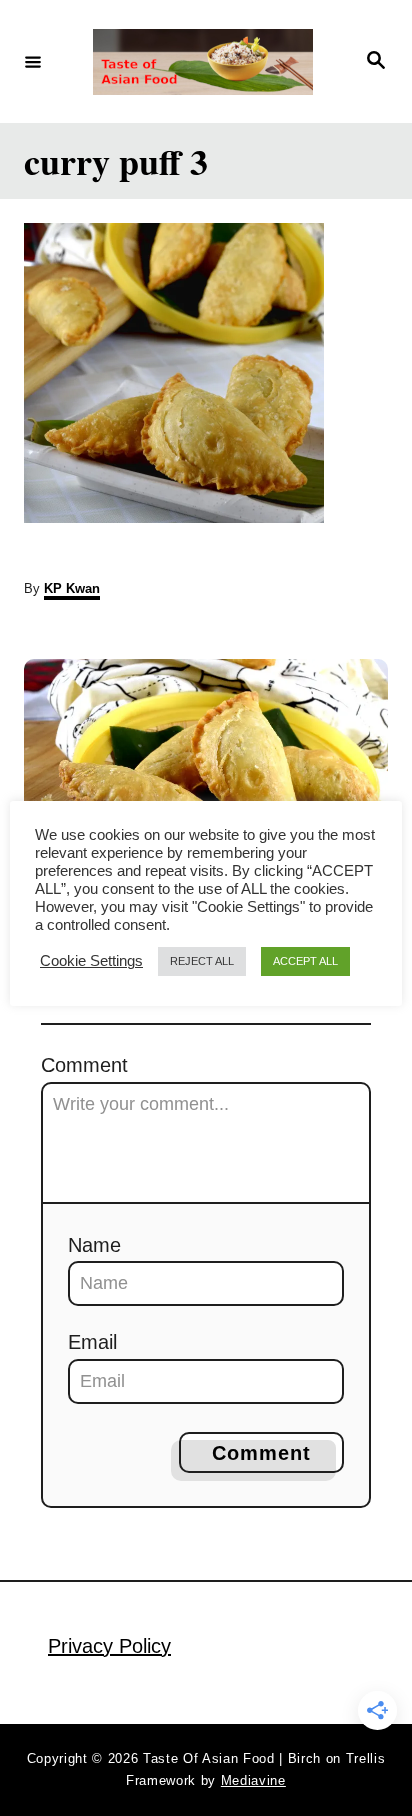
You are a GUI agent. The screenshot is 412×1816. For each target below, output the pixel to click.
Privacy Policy (109, 1646)
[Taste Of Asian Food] (203, 62)
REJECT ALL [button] (202, 961)
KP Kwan (72, 588)
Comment (84, 1065)
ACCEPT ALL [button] (305, 961)
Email (92, 1342)
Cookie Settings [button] (91, 961)
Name (94, 1245)
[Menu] (33, 61)
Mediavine (253, 1780)
